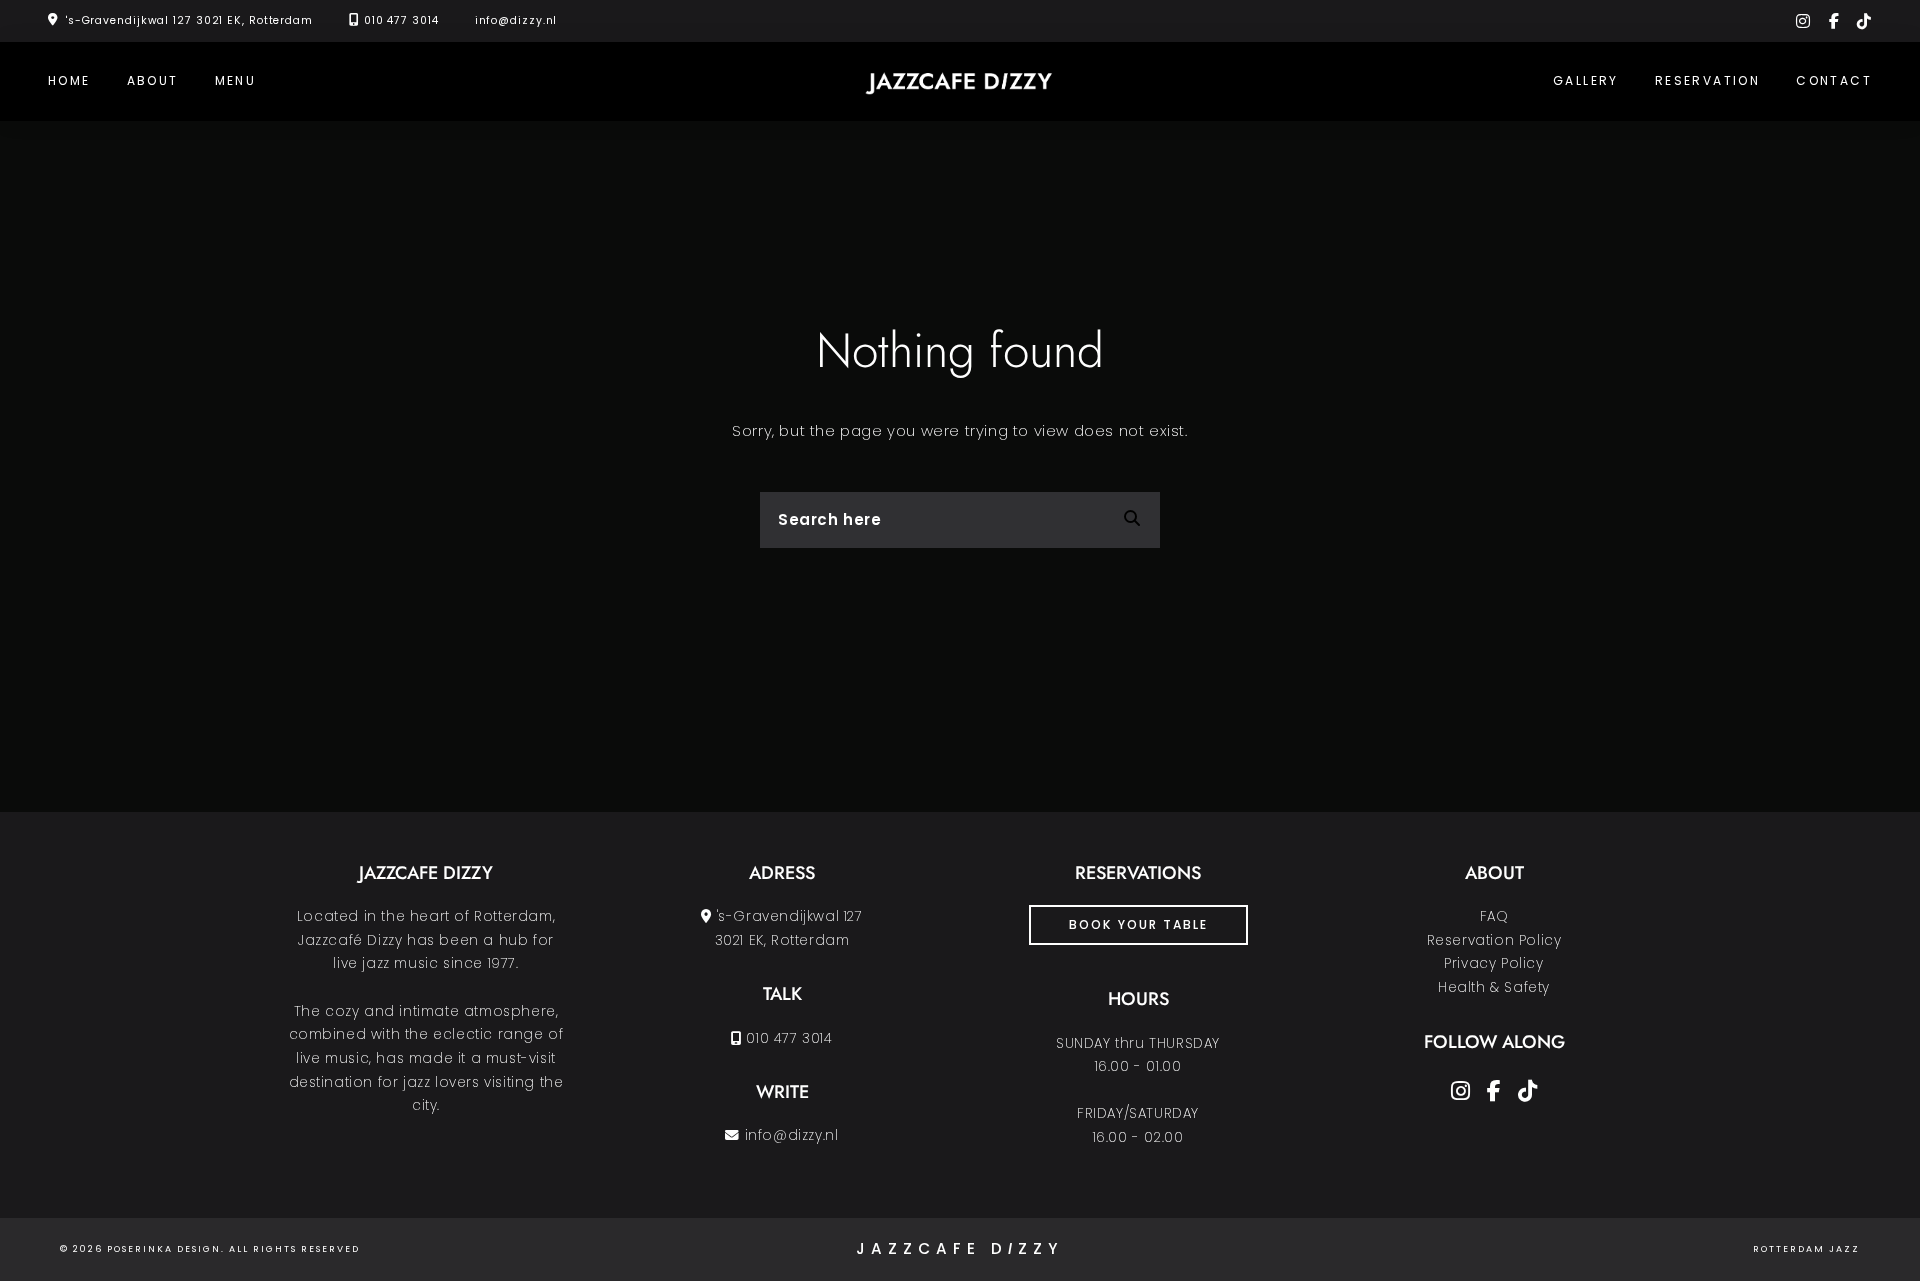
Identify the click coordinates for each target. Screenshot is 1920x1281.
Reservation (1707, 80)
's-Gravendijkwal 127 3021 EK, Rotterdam (189, 20)
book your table (1138, 924)
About (153, 80)
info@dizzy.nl (516, 20)
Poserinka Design (164, 1249)
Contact (1834, 80)
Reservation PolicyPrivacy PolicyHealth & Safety (1494, 964)
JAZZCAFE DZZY (960, 1249)
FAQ (1494, 916)
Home (69, 80)
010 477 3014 (401, 20)
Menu (236, 80)
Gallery (1586, 80)
